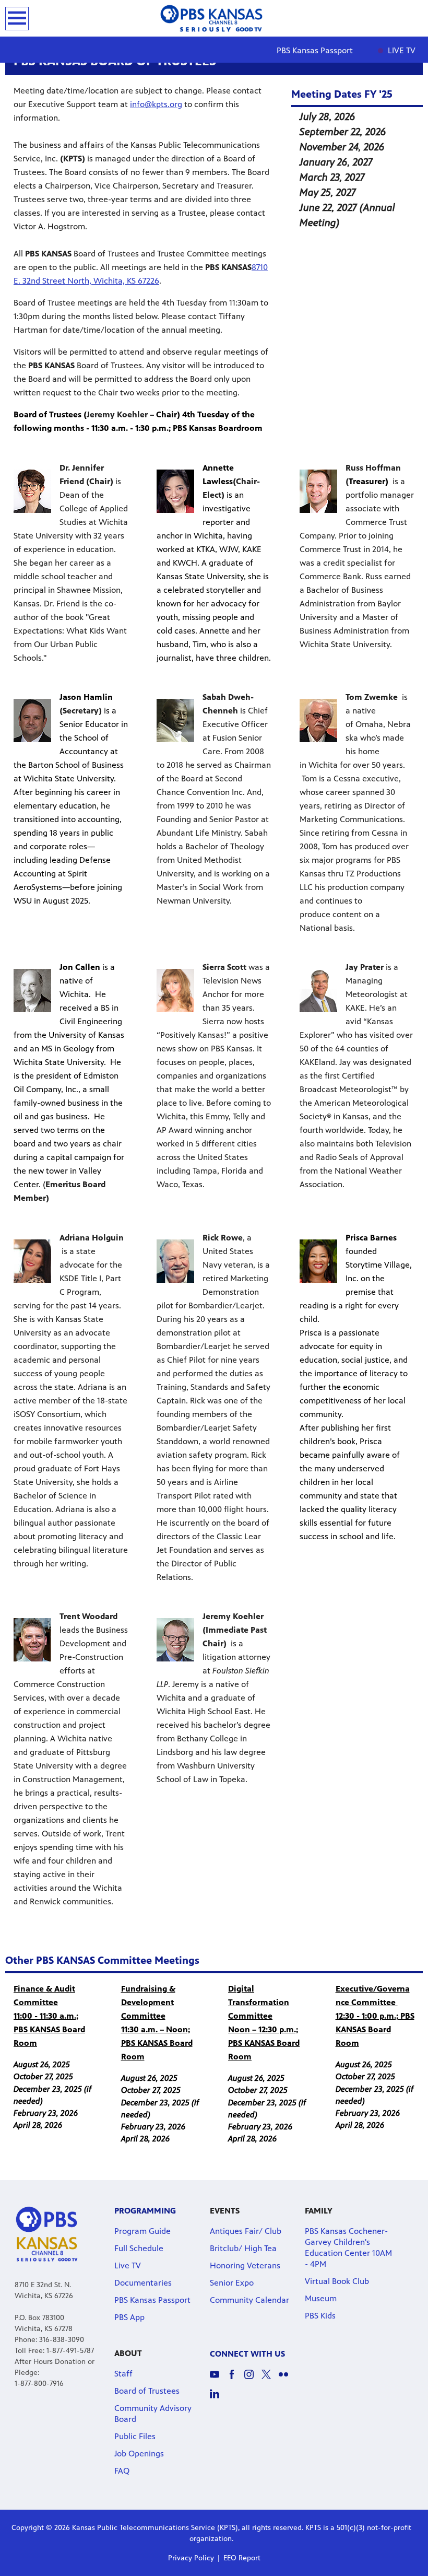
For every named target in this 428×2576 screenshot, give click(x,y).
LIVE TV (401, 50)
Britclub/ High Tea (243, 2248)
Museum (321, 2298)
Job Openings (139, 2454)
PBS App (129, 2317)
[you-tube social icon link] (218, 2379)
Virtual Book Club (337, 2281)
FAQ (122, 2471)
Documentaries (143, 2283)
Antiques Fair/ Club (246, 2231)
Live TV (128, 2265)
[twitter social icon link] (270, 2379)
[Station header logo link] (214, 18)
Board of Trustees (147, 2391)
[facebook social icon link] (236, 2379)
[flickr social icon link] (287, 2379)
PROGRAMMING (145, 2211)
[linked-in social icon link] (218, 2399)
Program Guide (142, 2231)
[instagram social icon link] (253, 2379)
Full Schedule (139, 2248)
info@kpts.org (156, 104)
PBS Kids (320, 2316)
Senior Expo (232, 2283)
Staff (123, 2374)
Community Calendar (249, 2300)
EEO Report (242, 2558)
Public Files (135, 2436)
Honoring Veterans (245, 2265)
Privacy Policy (191, 2558)
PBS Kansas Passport (315, 50)
